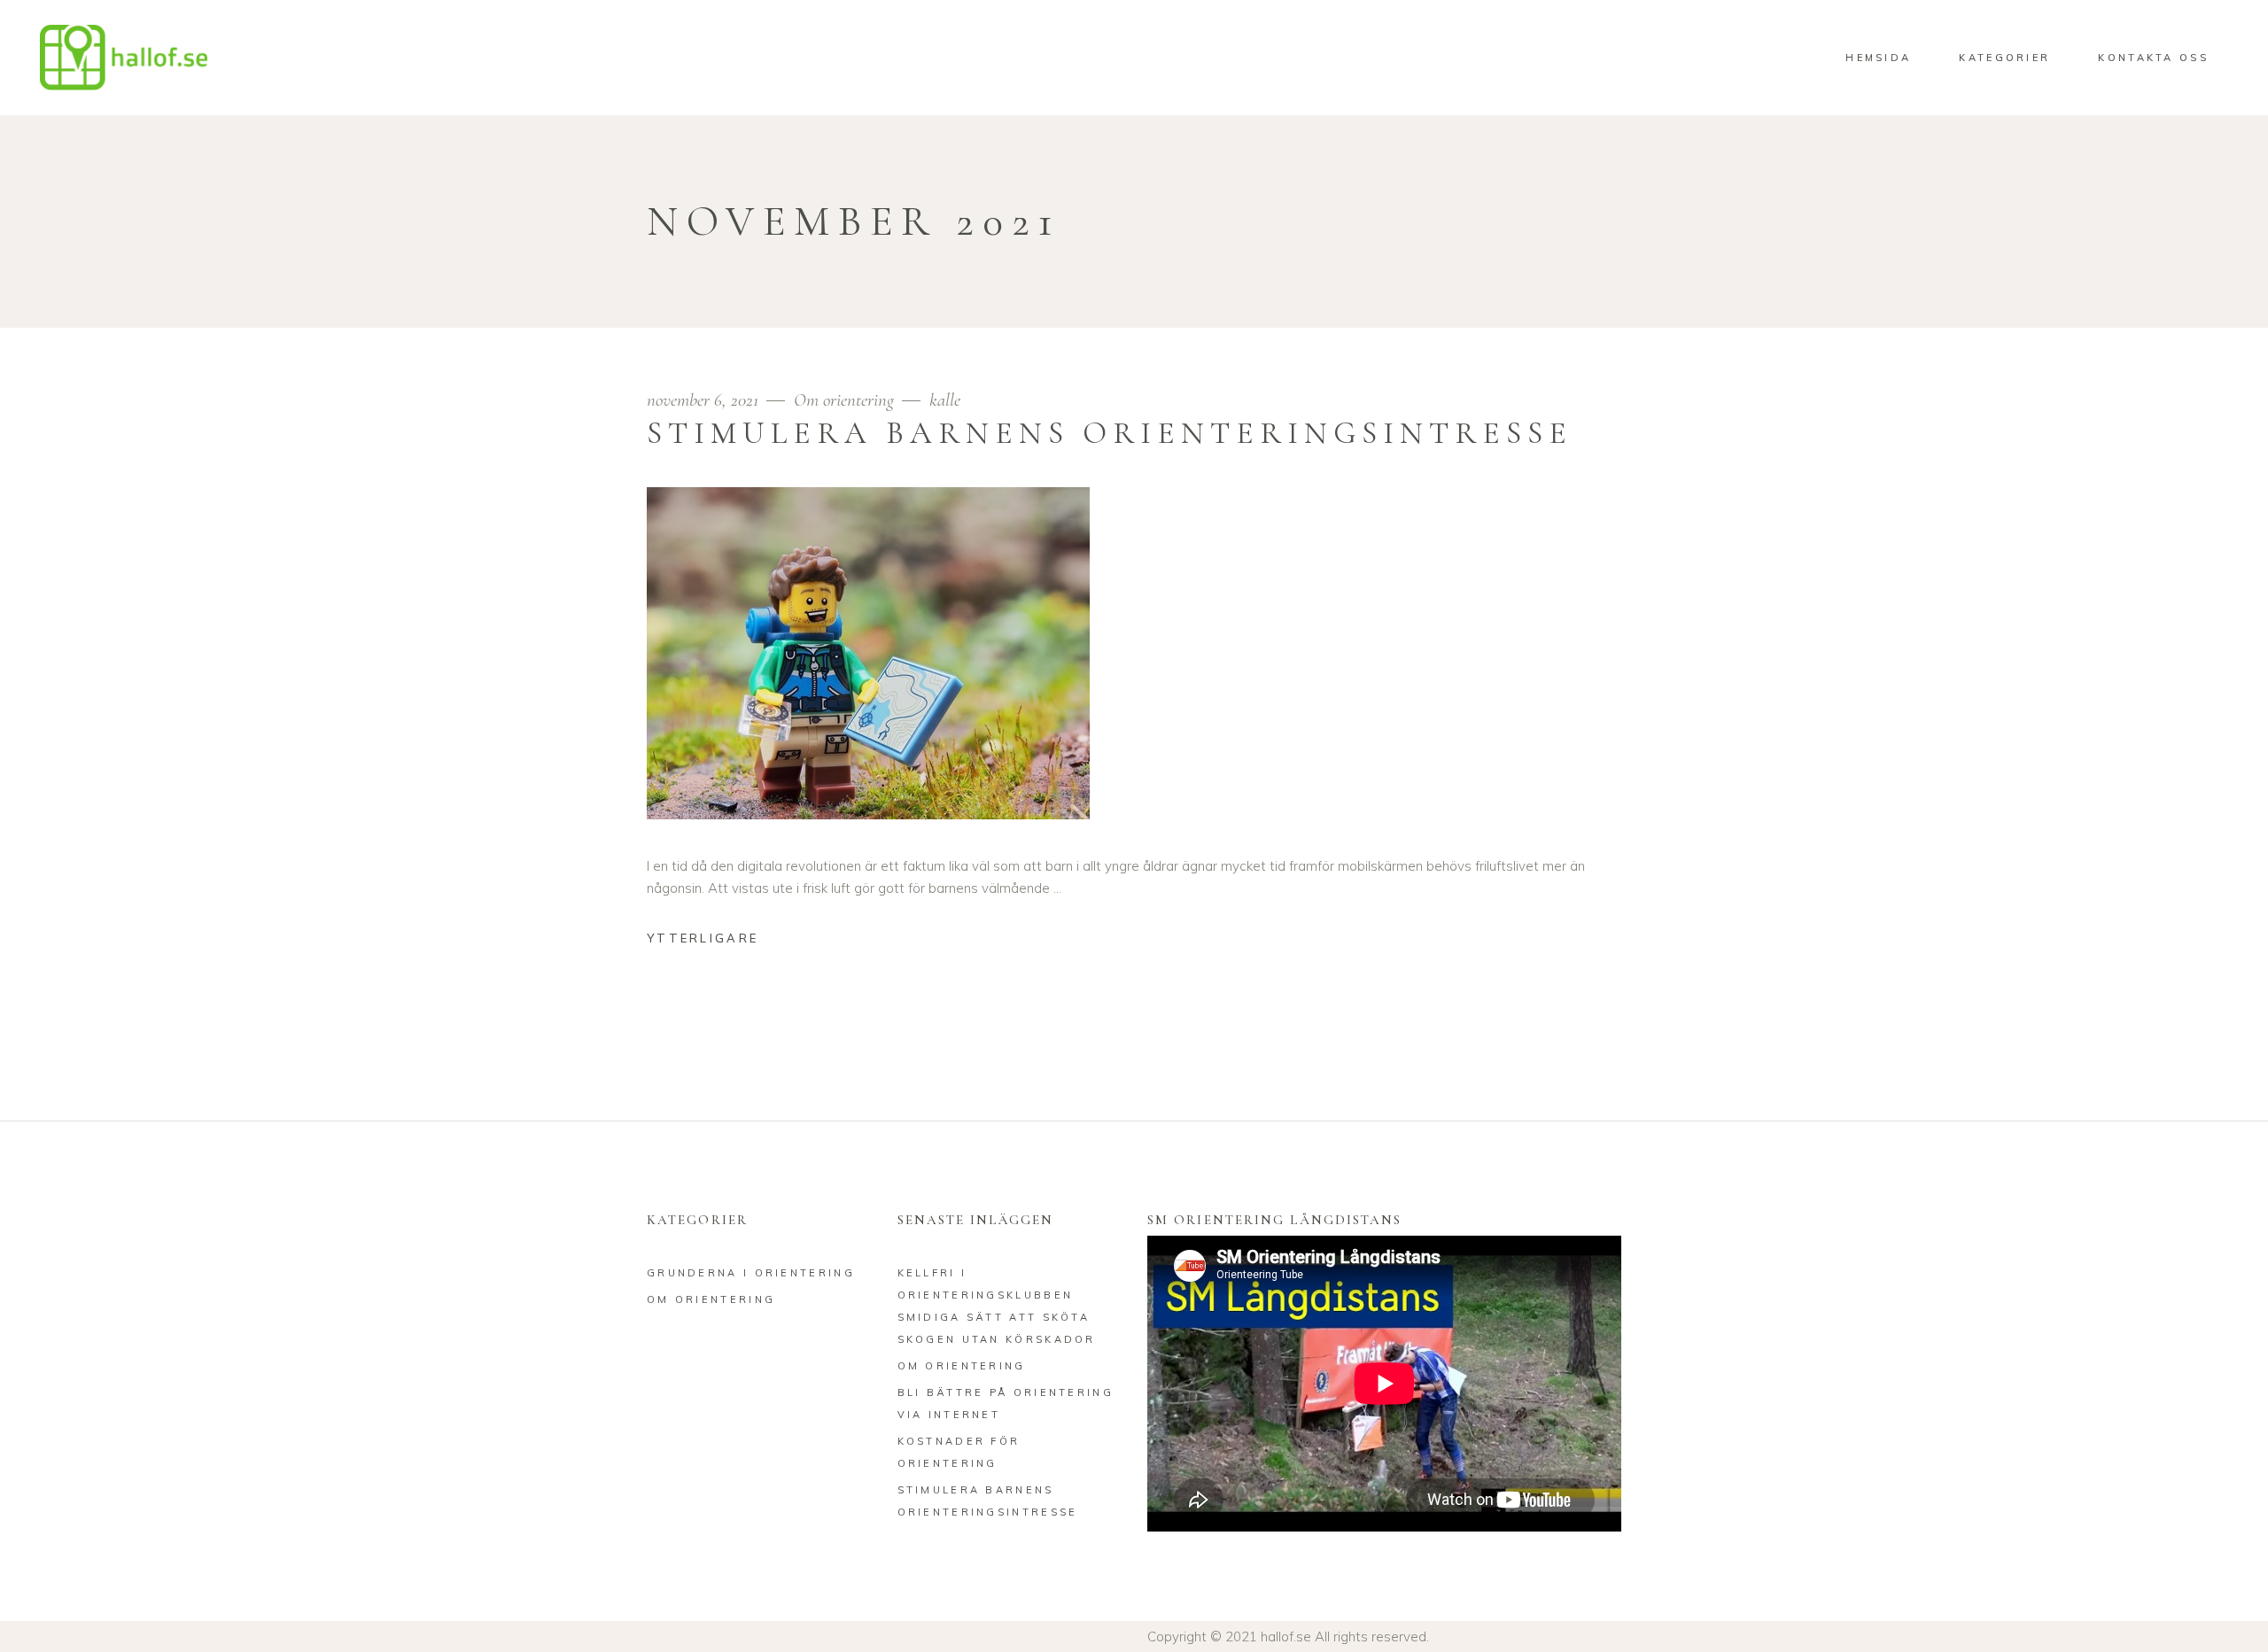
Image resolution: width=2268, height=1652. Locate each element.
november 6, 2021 (705, 400)
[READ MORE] (716, 940)
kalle (945, 400)
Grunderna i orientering (751, 1273)
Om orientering (844, 400)
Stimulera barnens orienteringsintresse (1110, 433)
